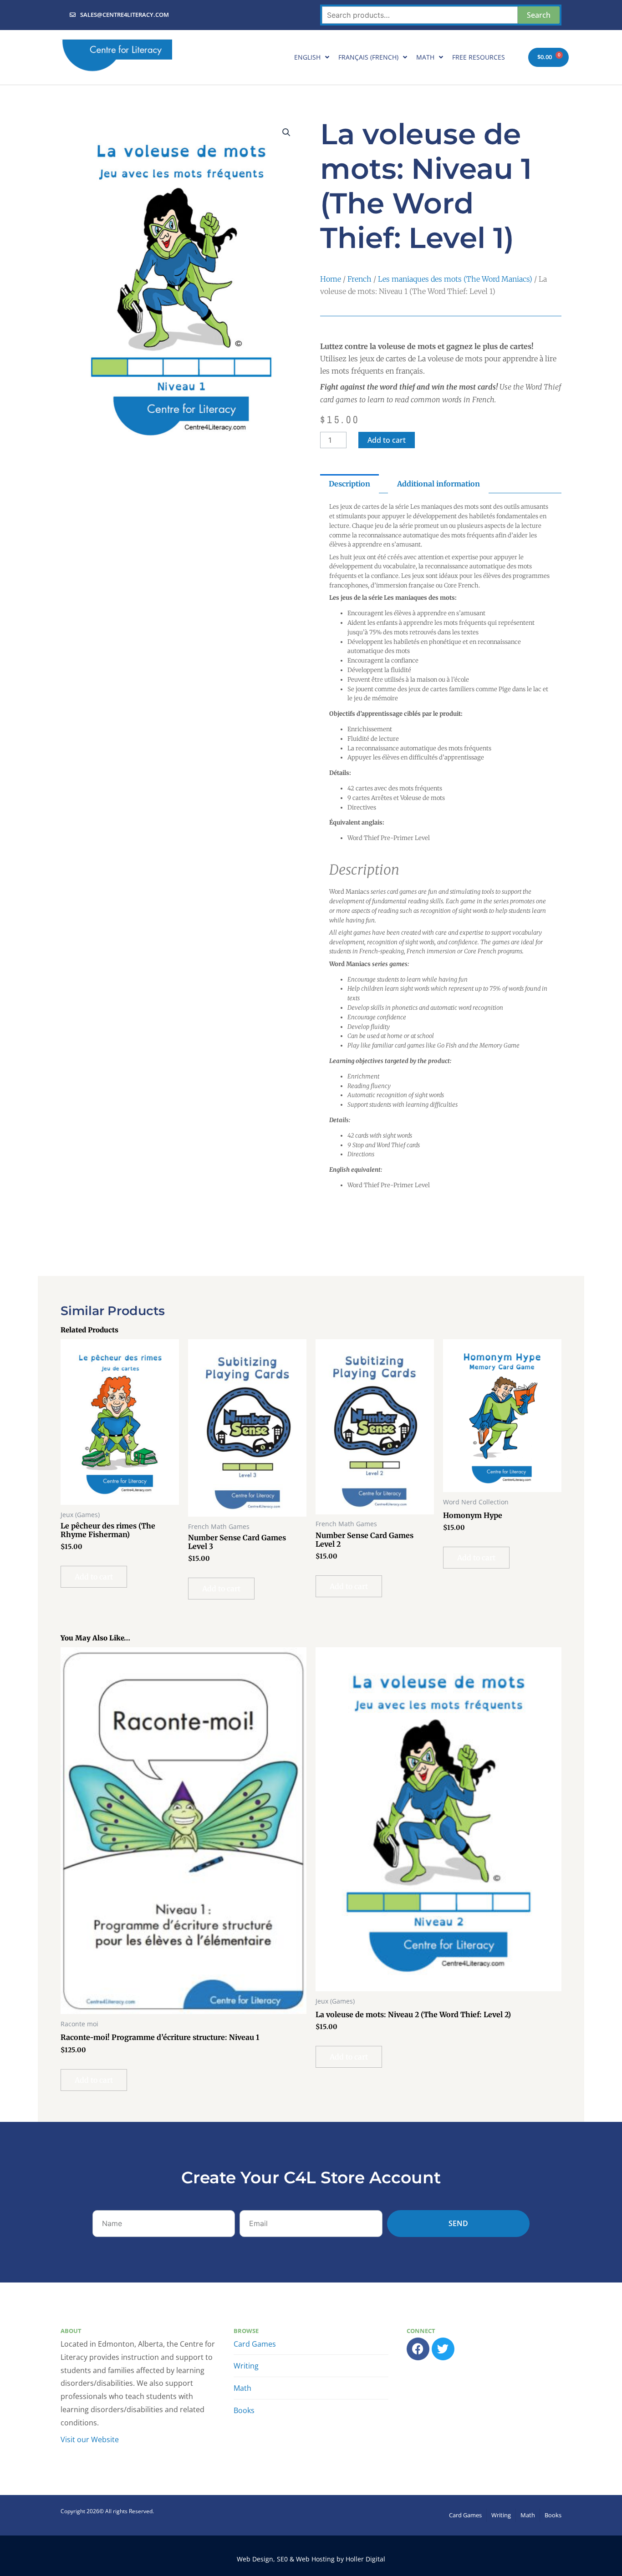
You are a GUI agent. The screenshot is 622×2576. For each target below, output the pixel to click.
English (307, 57)
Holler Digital (365, 2559)
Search (539, 15)
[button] (286, 132)
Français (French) (368, 57)
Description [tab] (349, 484)
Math (425, 57)
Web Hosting (315, 2559)
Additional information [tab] (438, 484)
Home (331, 279)
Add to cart (387, 440)
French (359, 279)
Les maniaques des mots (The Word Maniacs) (455, 279)
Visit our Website (90, 2439)
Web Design (255, 2559)
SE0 (282, 2559)
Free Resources (479, 57)
